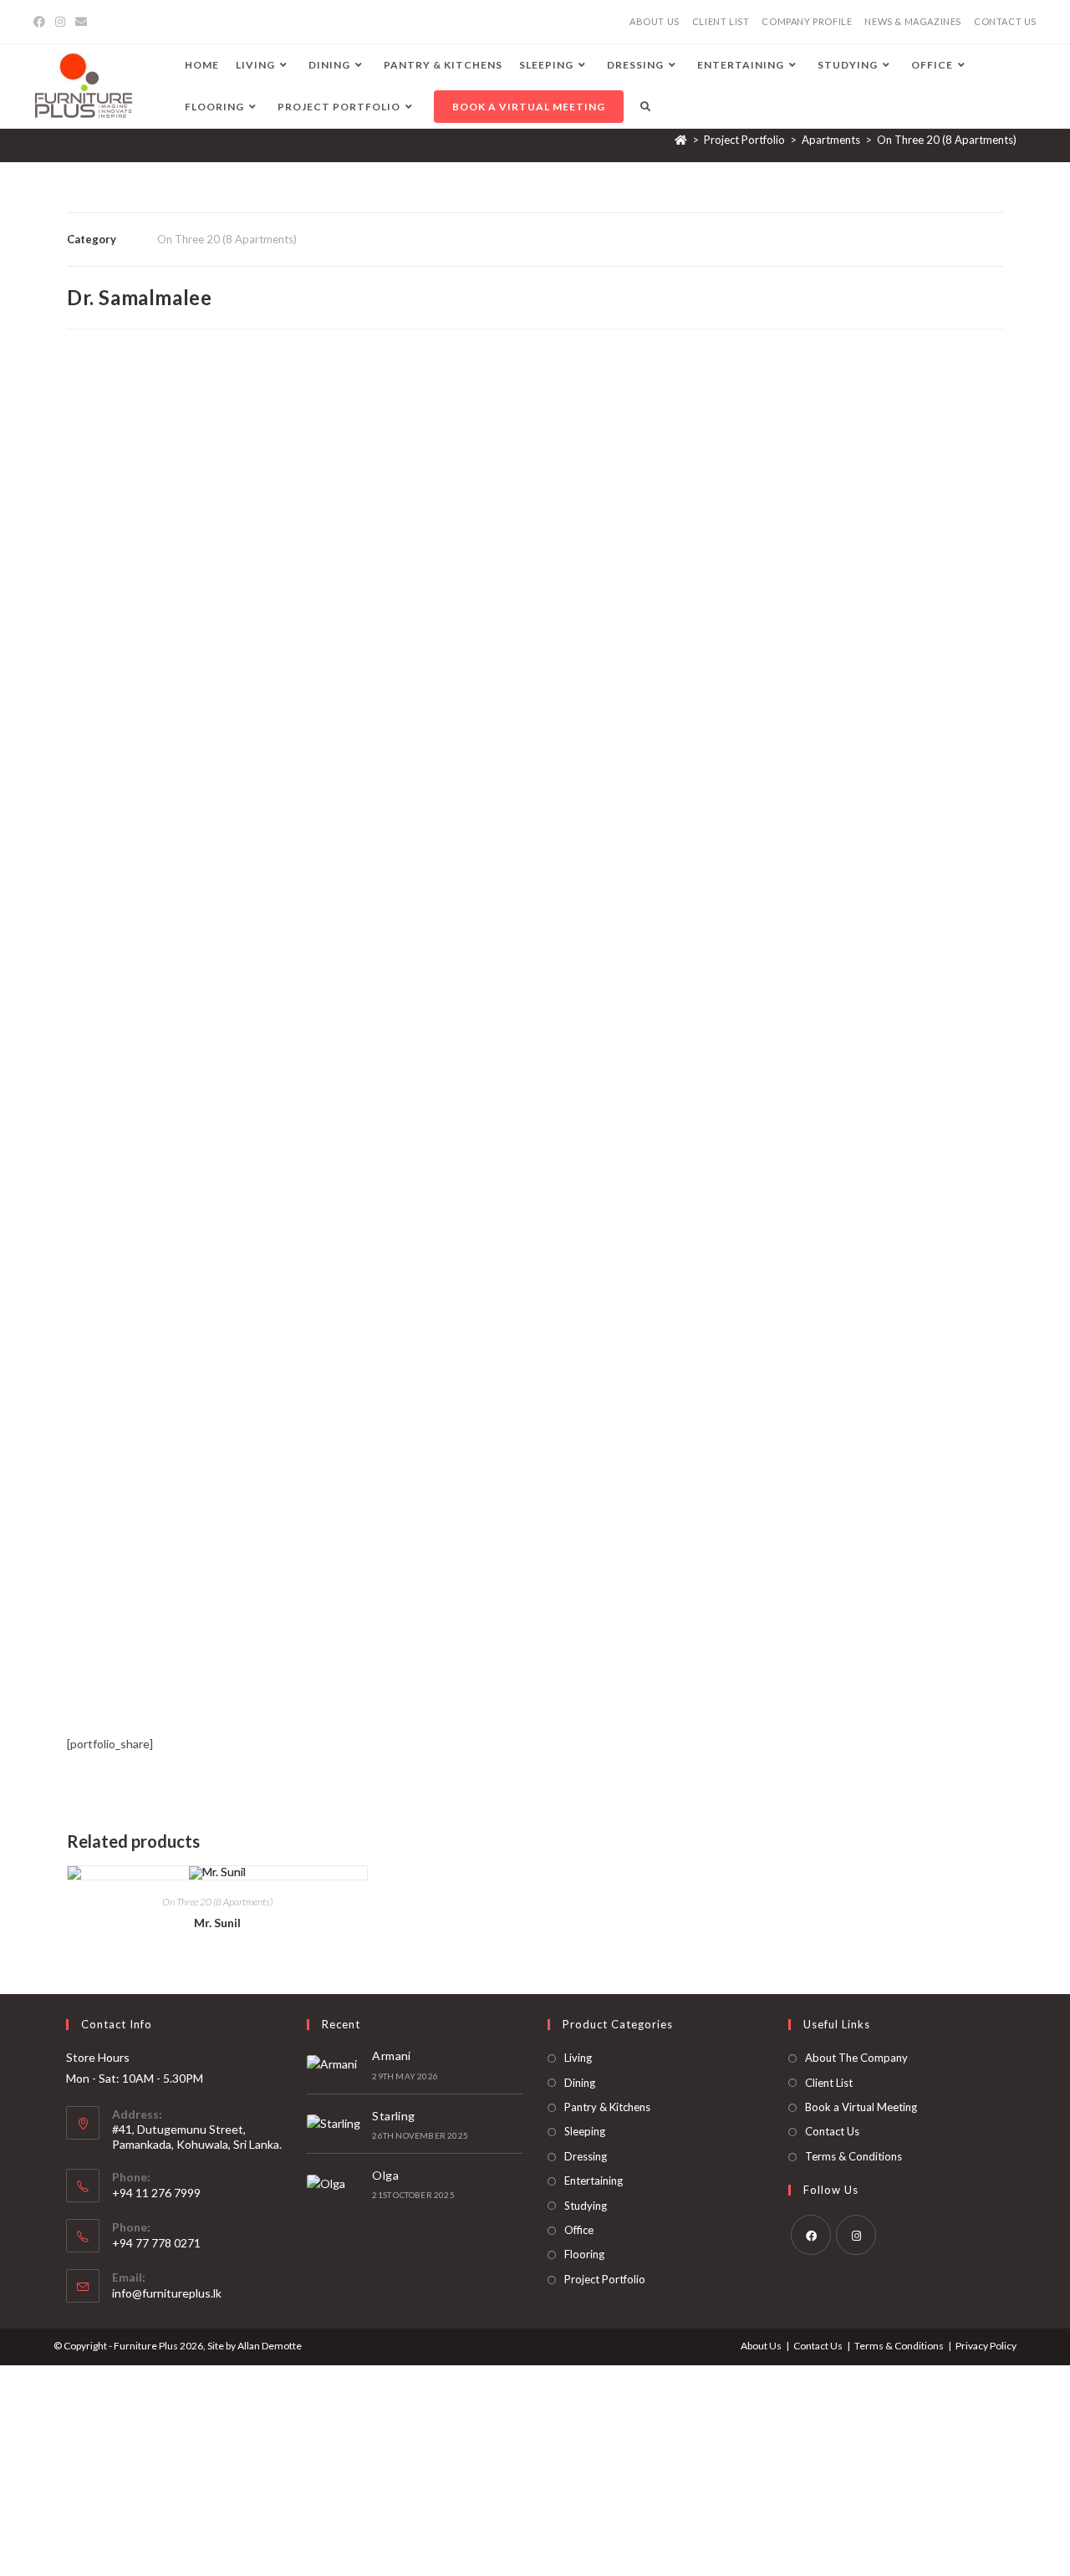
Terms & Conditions (853, 2156)
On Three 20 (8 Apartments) (947, 140)
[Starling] (335, 2124)
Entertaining (594, 2181)
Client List (829, 2083)
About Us (761, 2346)
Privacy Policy (986, 2346)
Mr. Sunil (217, 1923)
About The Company (856, 2058)
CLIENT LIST (721, 21)
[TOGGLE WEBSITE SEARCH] (645, 107)
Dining (580, 2083)
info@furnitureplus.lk (167, 2293)
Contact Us (832, 2131)
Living (578, 2058)
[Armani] (335, 2064)
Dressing (586, 2156)
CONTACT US (1005, 21)
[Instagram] (60, 22)
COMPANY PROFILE (807, 21)
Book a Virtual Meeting (861, 2107)
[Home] (681, 140)
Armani (391, 2056)
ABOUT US (655, 21)
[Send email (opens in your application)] (81, 22)
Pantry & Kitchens (607, 2107)
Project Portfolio (605, 2279)
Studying (586, 2206)
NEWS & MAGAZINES (913, 21)
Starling (393, 2116)
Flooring (584, 2254)
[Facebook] (42, 22)
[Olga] (335, 2183)
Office (579, 2230)
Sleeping (585, 2131)
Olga (385, 2175)
